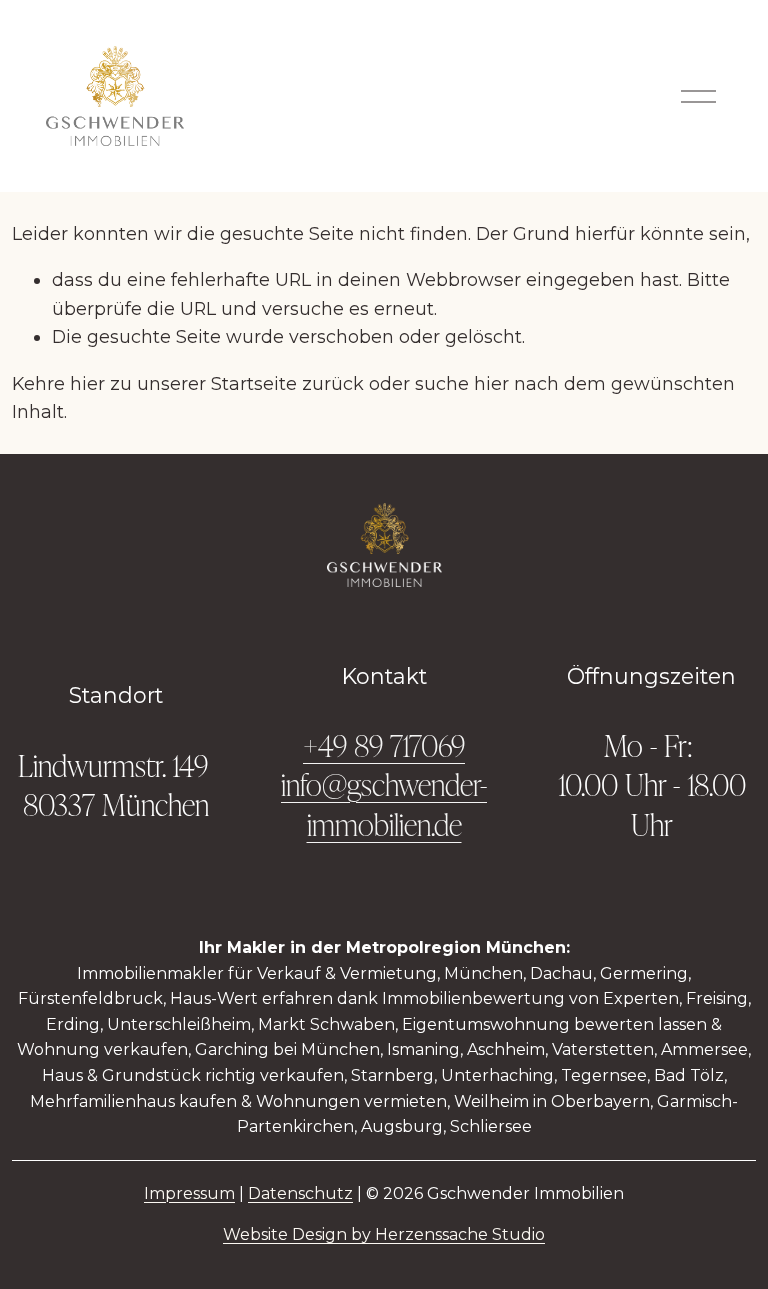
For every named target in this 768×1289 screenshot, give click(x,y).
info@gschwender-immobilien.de (384, 803)
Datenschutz (300, 1193)
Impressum (189, 1193)
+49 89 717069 (384, 744)
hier (87, 383)
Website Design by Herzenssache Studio (384, 1234)
